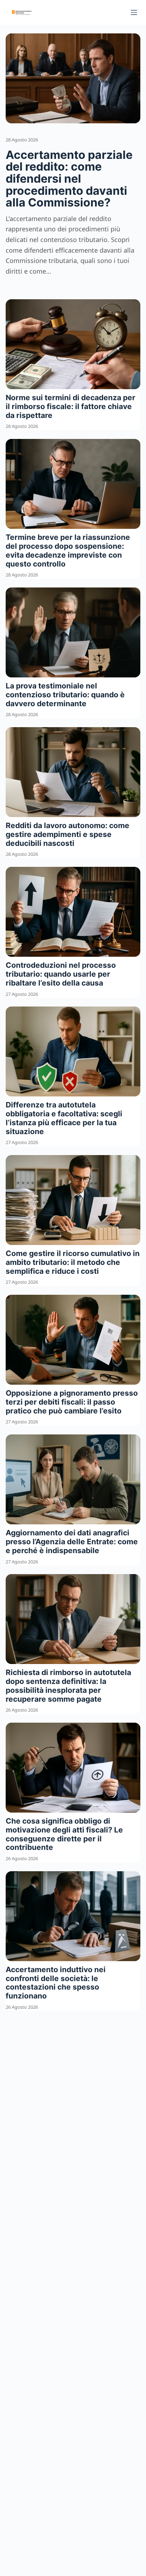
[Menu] (134, 12)
